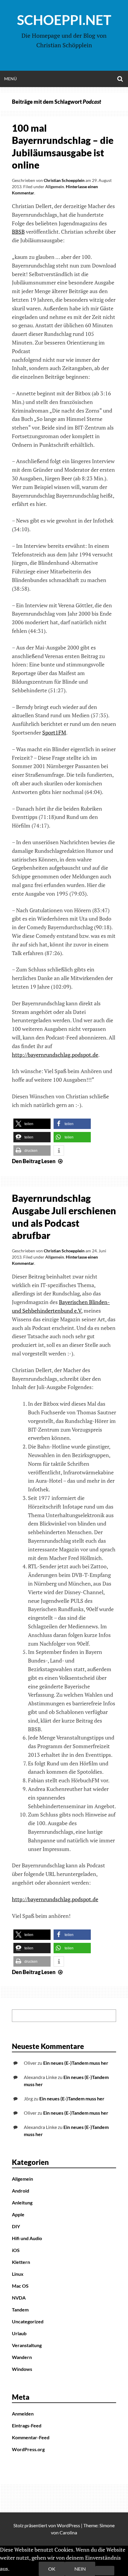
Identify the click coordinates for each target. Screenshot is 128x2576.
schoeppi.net (64, 20)
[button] (32, 1124)
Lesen (38, 1161)
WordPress (68, 2525)
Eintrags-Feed (27, 2425)
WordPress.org (28, 2449)
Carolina (68, 2532)
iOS (16, 2250)
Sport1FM (54, 732)
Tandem (20, 2310)
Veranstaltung (27, 2345)
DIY (16, 2226)
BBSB (18, 232)
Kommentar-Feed (31, 2437)
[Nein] (105, 2571)
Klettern (21, 2262)
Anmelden (23, 2414)
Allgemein (55, 187)
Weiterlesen (25, 2569)
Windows (22, 2369)
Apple (18, 2214)
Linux (18, 2274)
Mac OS (20, 2286)
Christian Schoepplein (64, 180)
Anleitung (22, 2203)
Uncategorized (28, 2321)
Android (21, 2191)
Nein (80, 2569)
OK (52, 2569)
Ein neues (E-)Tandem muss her (76, 2063)
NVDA (19, 2298)
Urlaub (19, 2333)
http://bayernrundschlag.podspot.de (55, 1055)
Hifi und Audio (27, 2238)
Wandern (22, 2357)
